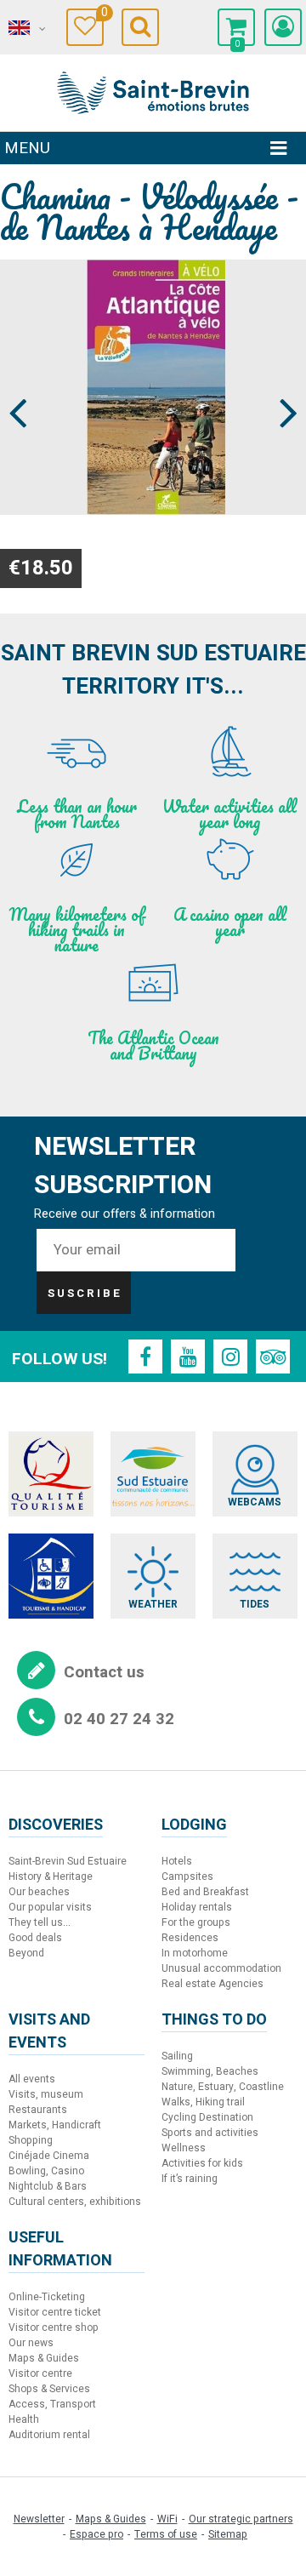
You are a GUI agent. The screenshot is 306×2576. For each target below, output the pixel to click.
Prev (19, 381)
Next (281, 381)
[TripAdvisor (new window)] (273, 1357)
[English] (25, 28)
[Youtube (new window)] (188, 1357)
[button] (236, 27)
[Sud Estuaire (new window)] (153, 1474)
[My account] (283, 27)
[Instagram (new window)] (230, 1357)
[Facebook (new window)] (145, 1357)
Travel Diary (102, 15)
